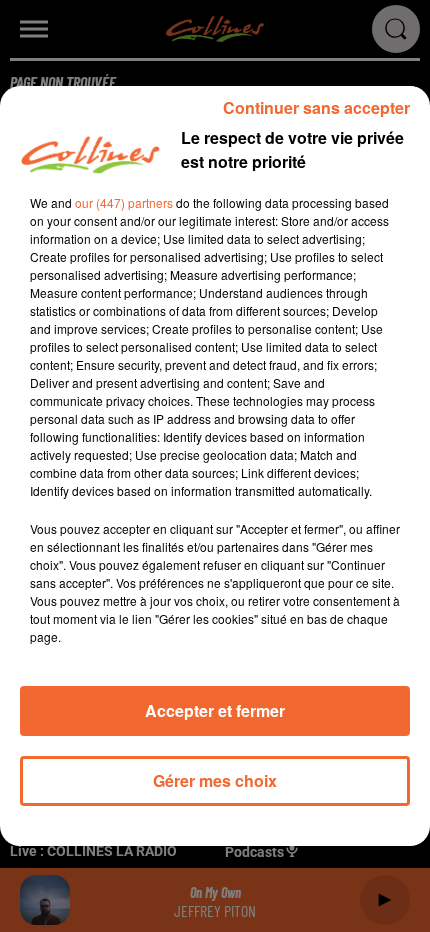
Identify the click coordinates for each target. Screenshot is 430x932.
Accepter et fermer (215, 710)
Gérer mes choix (215, 780)
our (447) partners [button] (124, 202)
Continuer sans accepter (316, 107)
